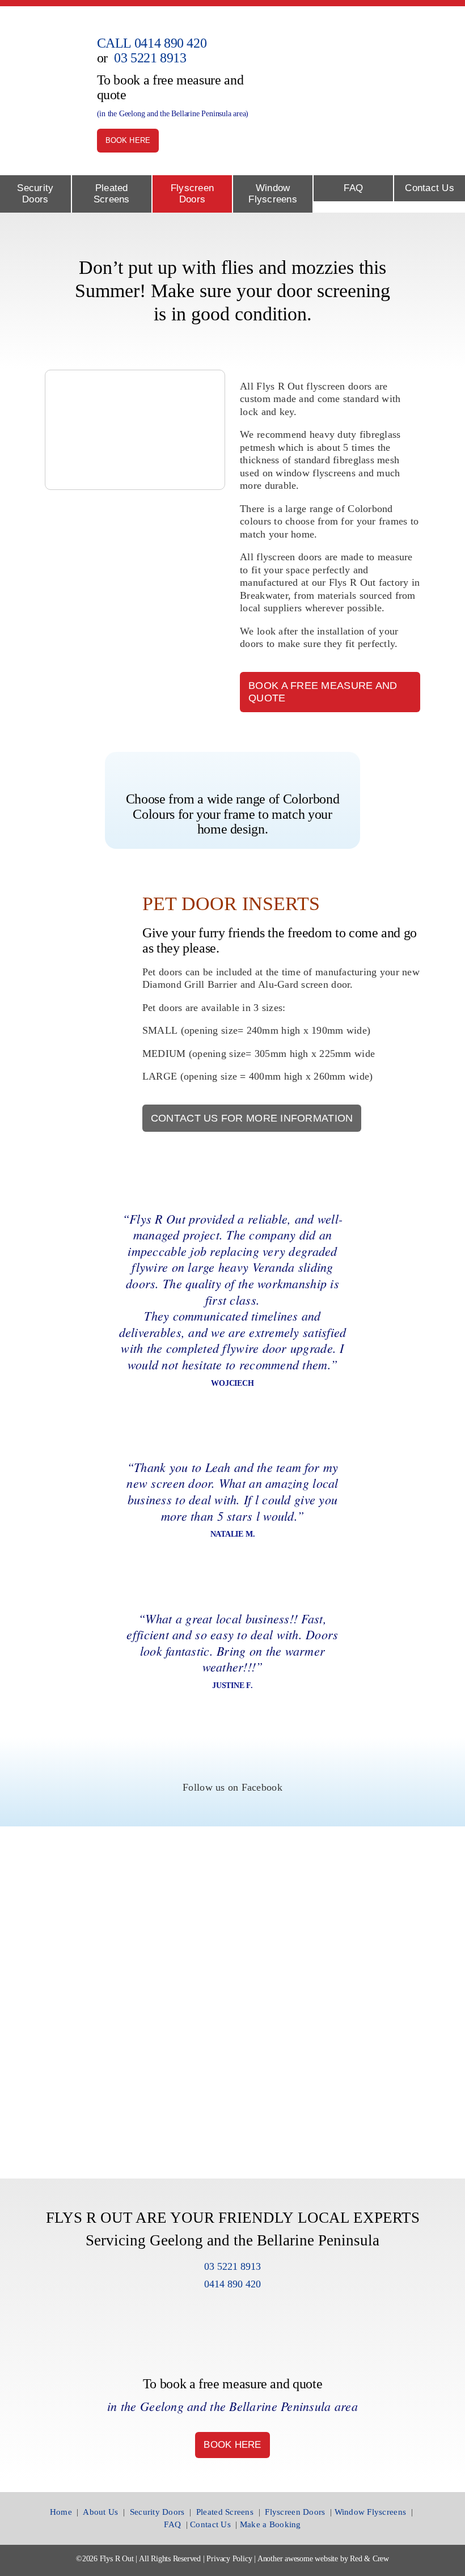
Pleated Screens (225, 2512)
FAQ (172, 2524)
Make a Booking (270, 2524)
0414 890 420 (232, 2284)
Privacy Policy (229, 2559)
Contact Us (210, 2524)
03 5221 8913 (150, 58)
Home (61, 2512)
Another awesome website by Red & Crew (323, 2559)
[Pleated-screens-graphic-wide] (378, 65)
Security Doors (157, 2512)
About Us (100, 2512)
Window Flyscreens (371, 2512)
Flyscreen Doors (295, 2512)
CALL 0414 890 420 (152, 43)
